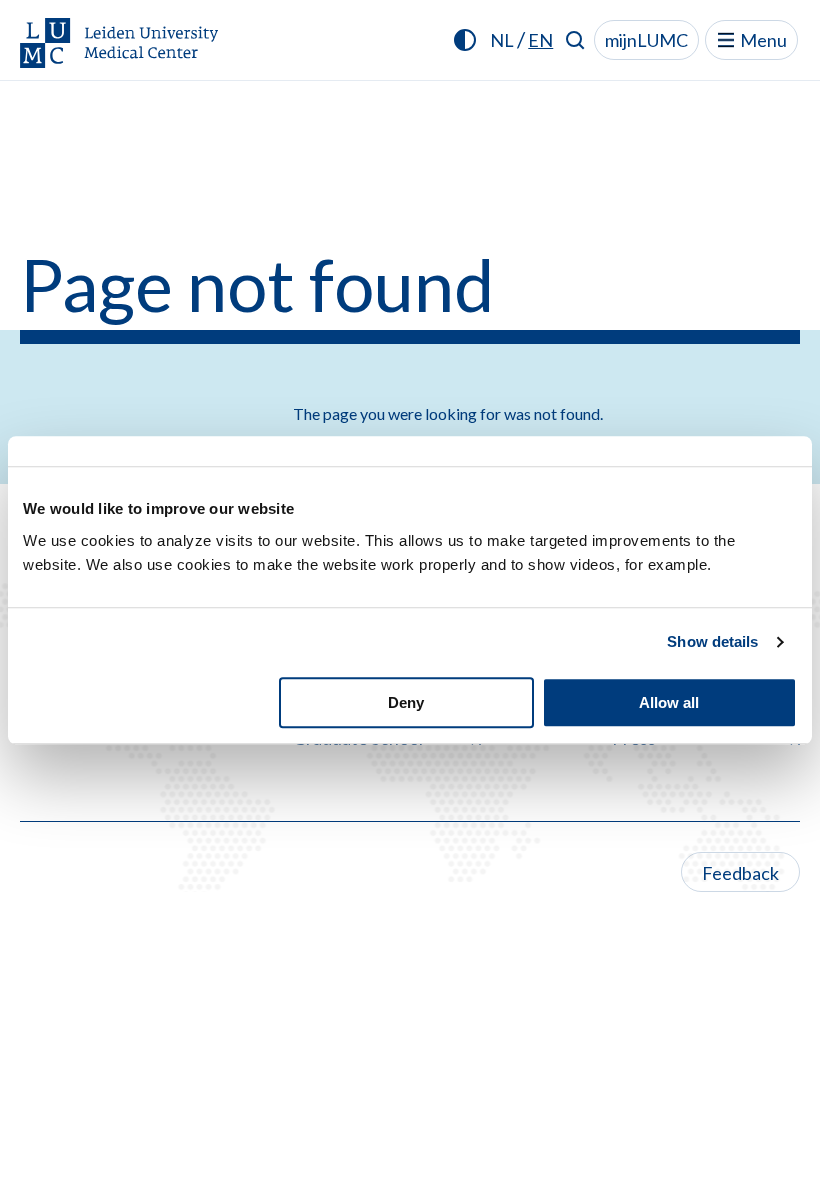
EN (540, 40)
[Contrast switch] (465, 40)
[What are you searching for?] (575, 40)
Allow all (669, 702)
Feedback (740, 873)
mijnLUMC (646, 40)
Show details (712, 641)
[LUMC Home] (120, 44)
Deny (406, 702)
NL (502, 40)
